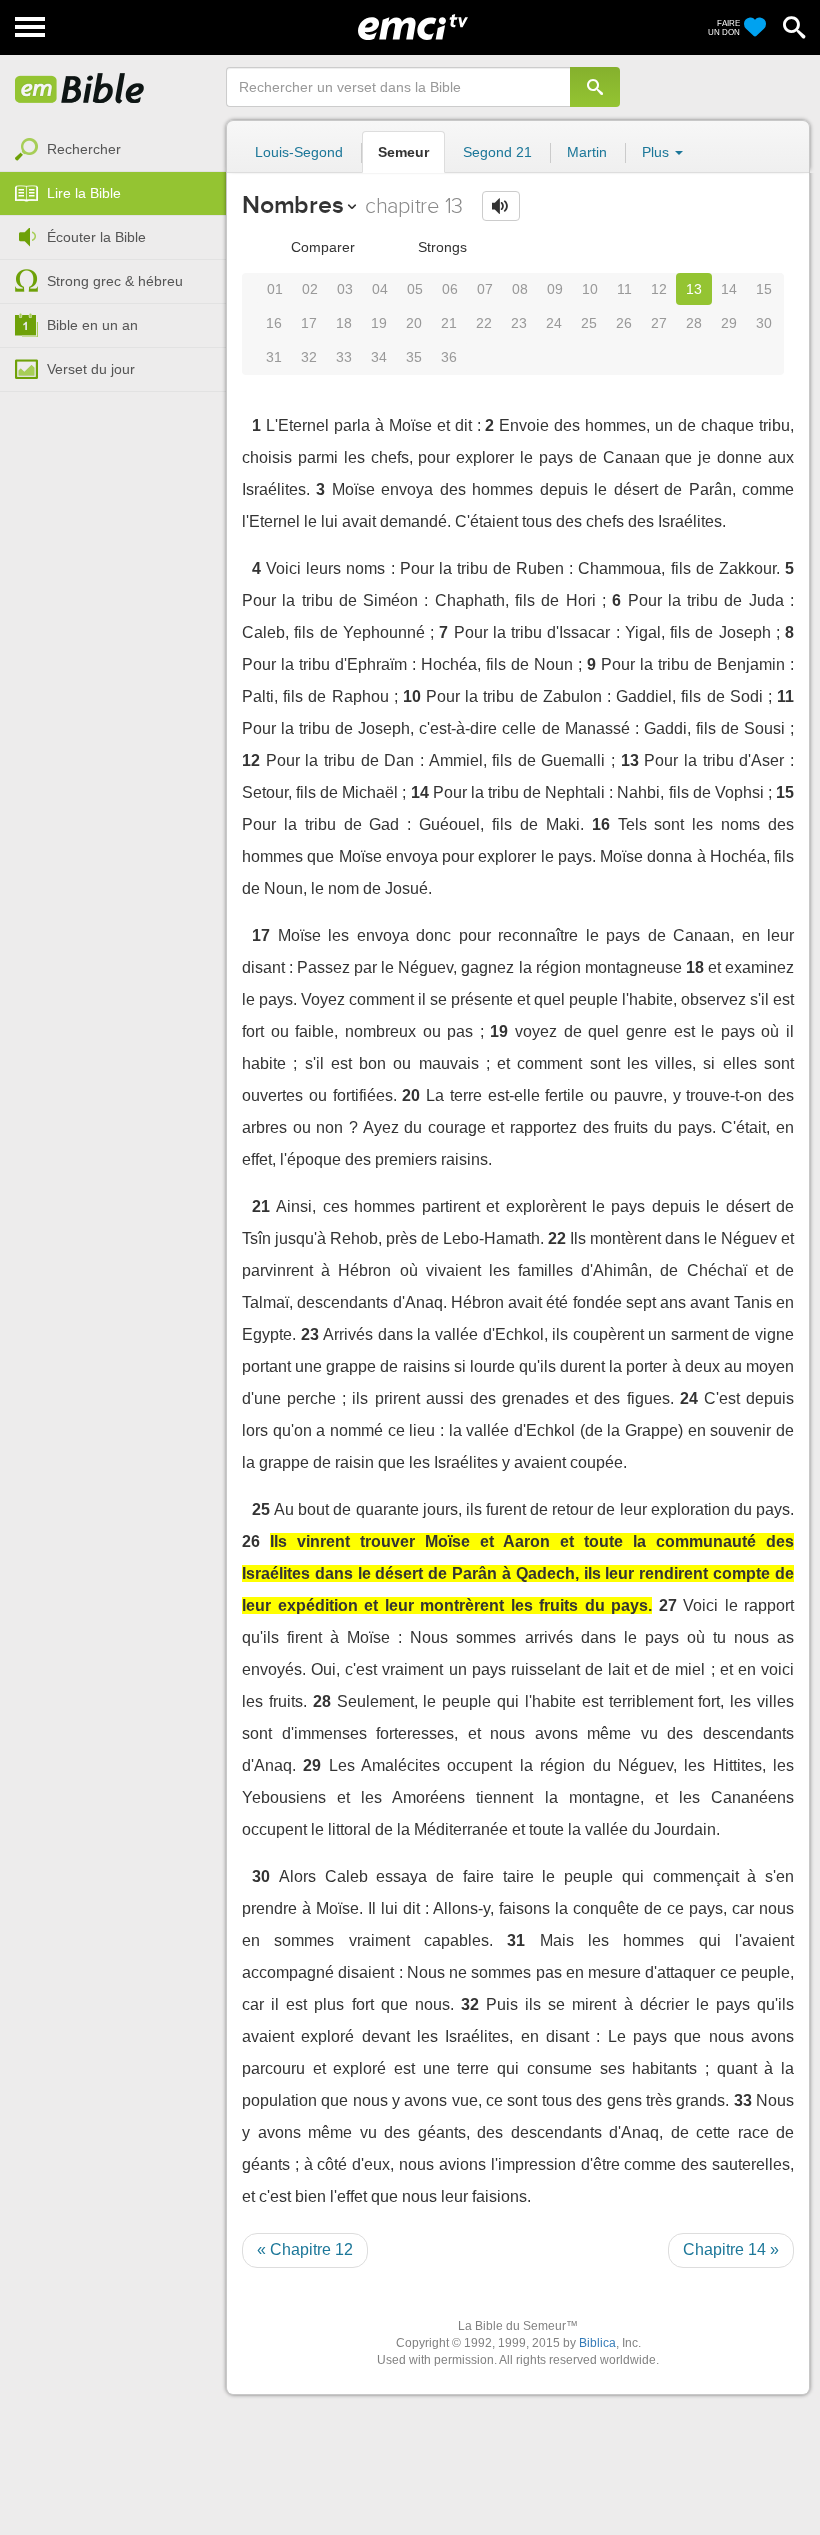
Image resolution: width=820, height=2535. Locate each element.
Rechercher (84, 149)
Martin (587, 152)
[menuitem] (113, 150)
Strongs (440, 247)
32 (309, 357)
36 (449, 357)
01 (275, 289)
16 (274, 323)
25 (589, 323)
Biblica (597, 2343)
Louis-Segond (299, 152)
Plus (657, 152)
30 (764, 323)
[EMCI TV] (413, 25)
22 (484, 323)
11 (624, 289)
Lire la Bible (84, 193)
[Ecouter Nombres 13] (501, 206)
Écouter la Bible (96, 237)
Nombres (292, 204)
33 (344, 357)
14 (729, 289)
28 (694, 323)
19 (379, 323)
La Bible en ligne (80, 90)
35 (414, 357)
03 (345, 289)
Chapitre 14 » (731, 2249)
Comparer (321, 247)
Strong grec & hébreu (115, 281)
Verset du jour (91, 369)
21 (449, 323)
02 (310, 289)
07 (485, 289)
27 (659, 323)
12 (659, 289)
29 (729, 323)
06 (450, 289)
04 (380, 289)
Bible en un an (92, 325)
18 (344, 323)
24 (554, 323)
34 (379, 357)
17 (309, 323)
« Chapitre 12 (305, 2249)
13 (694, 289)
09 (555, 289)
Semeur (403, 152)
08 (520, 289)
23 (519, 323)
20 (414, 323)
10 (590, 289)
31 (274, 357)
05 (415, 289)
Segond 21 (497, 152)
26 (624, 323)
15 (764, 289)
